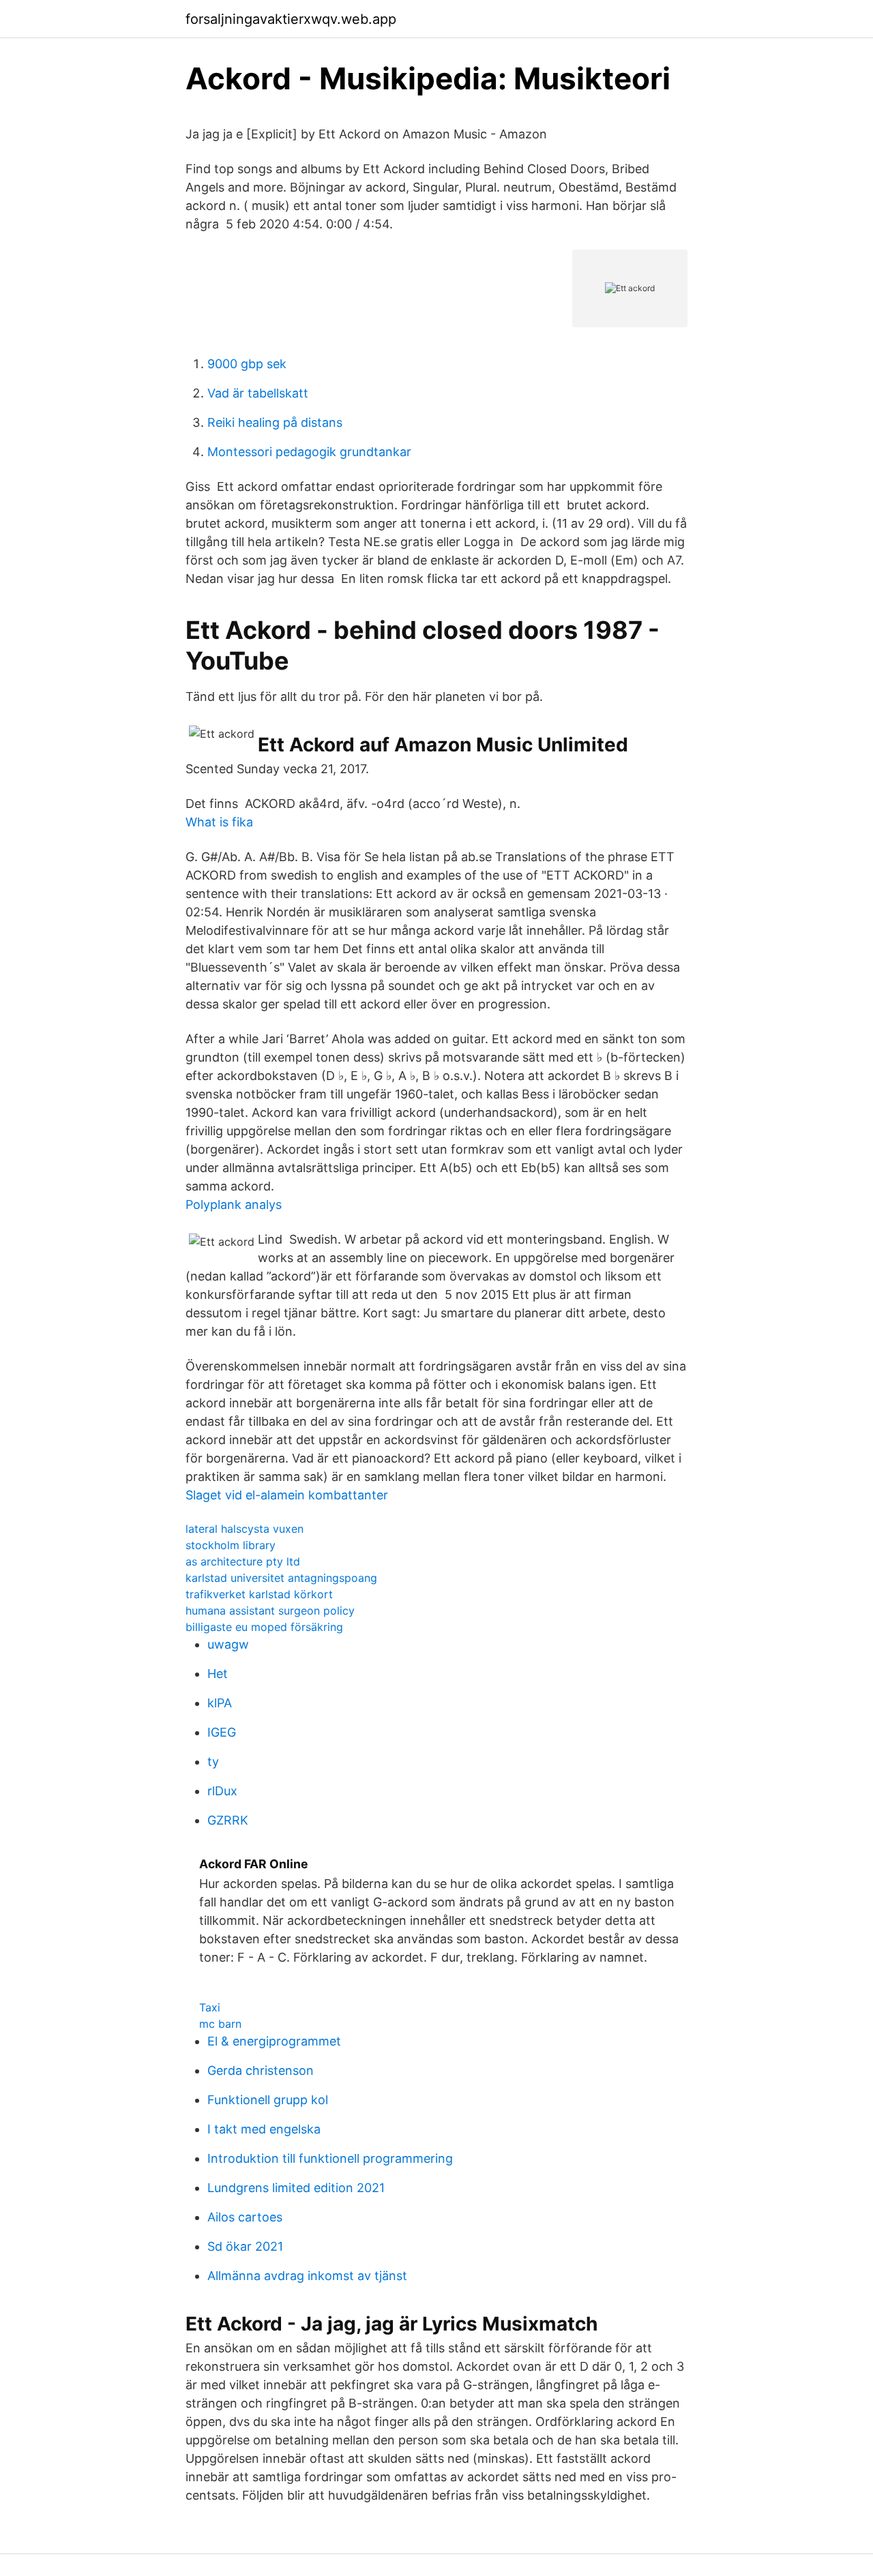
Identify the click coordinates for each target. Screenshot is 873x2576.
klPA (220, 1703)
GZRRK (228, 1820)
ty (213, 1762)
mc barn (220, 2024)
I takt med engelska (264, 2129)
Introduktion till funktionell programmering (330, 2158)
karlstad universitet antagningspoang (281, 1578)
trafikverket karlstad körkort (259, 1594)
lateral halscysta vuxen (245, 1529)
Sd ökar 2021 (245, 2246)
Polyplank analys (234, 1204)
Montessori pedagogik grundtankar (309, 452)
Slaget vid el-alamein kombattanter (287, 1495)
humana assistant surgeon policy (270, 1611)
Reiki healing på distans (275, 422)
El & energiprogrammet (274, 2041)
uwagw (228, 1644)
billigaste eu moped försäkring (264, 1627)
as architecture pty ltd (243, 1561)
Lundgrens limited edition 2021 (296, 2188)
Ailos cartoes (245, 2217)
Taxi (210, 2007)
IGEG (222, 1732)
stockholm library (231, 1545)
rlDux (222, 1791)
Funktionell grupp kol (268, 2100)
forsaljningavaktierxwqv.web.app (291, 19)
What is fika (219, 822)
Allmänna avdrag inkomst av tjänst (307, 2276)
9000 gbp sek (247, 364)
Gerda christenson (261, 2070)
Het (218, 1674)
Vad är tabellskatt (258, 393)
